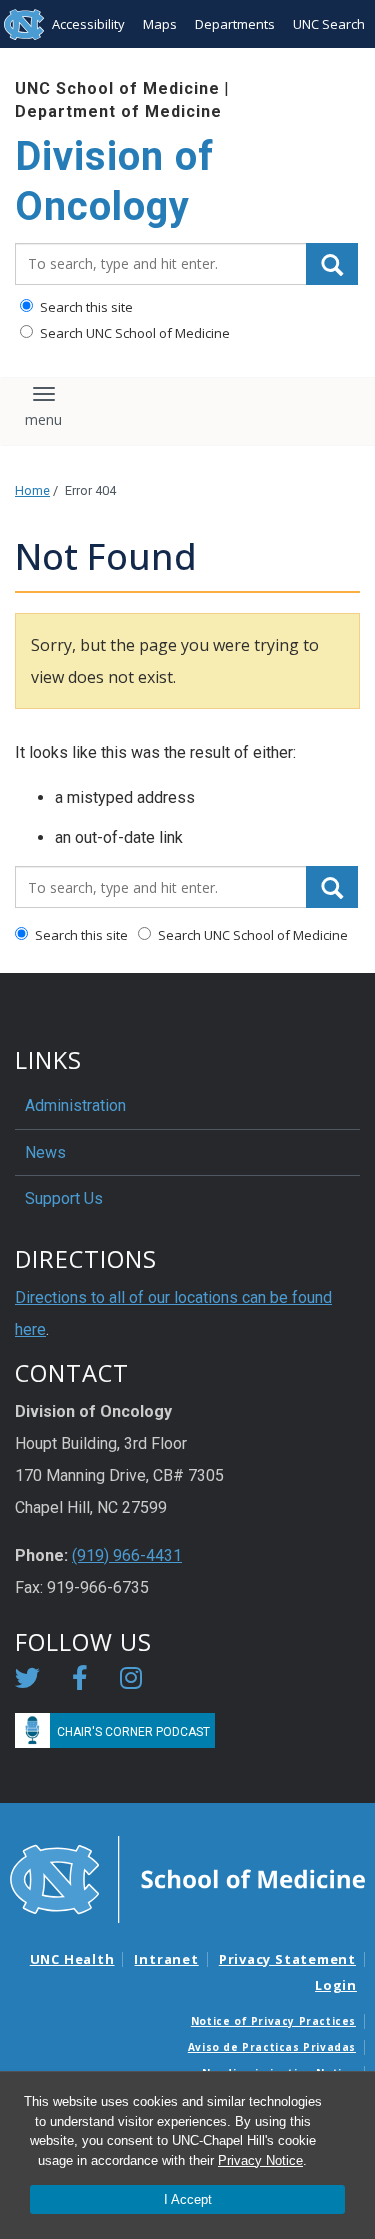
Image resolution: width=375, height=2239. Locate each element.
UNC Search (329, 24)
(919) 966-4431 (127, 1555)
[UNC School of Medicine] (187, 1878)
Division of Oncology (114, 181)
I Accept (188, 2199)
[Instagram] (131, 1681)
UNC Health (72, 1959)
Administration (75, 1105)
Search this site (85, 307)
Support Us (64, 1198)
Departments (235, 24)
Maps (160, 24)
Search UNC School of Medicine (133, 333)
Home (32, 490)
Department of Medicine (118, 111)
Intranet (166, 1959)
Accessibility (88, 24)
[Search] (332, 264)
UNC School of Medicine (117, 88)
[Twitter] (27, 1681)
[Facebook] (80, 1681)
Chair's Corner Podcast (133, 1732)
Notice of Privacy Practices (273, 2021)
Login (336, 1985)
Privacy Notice (260, 2160)
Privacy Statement (287, 1959)
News (45, 1152)
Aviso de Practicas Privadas (272, 2047)
